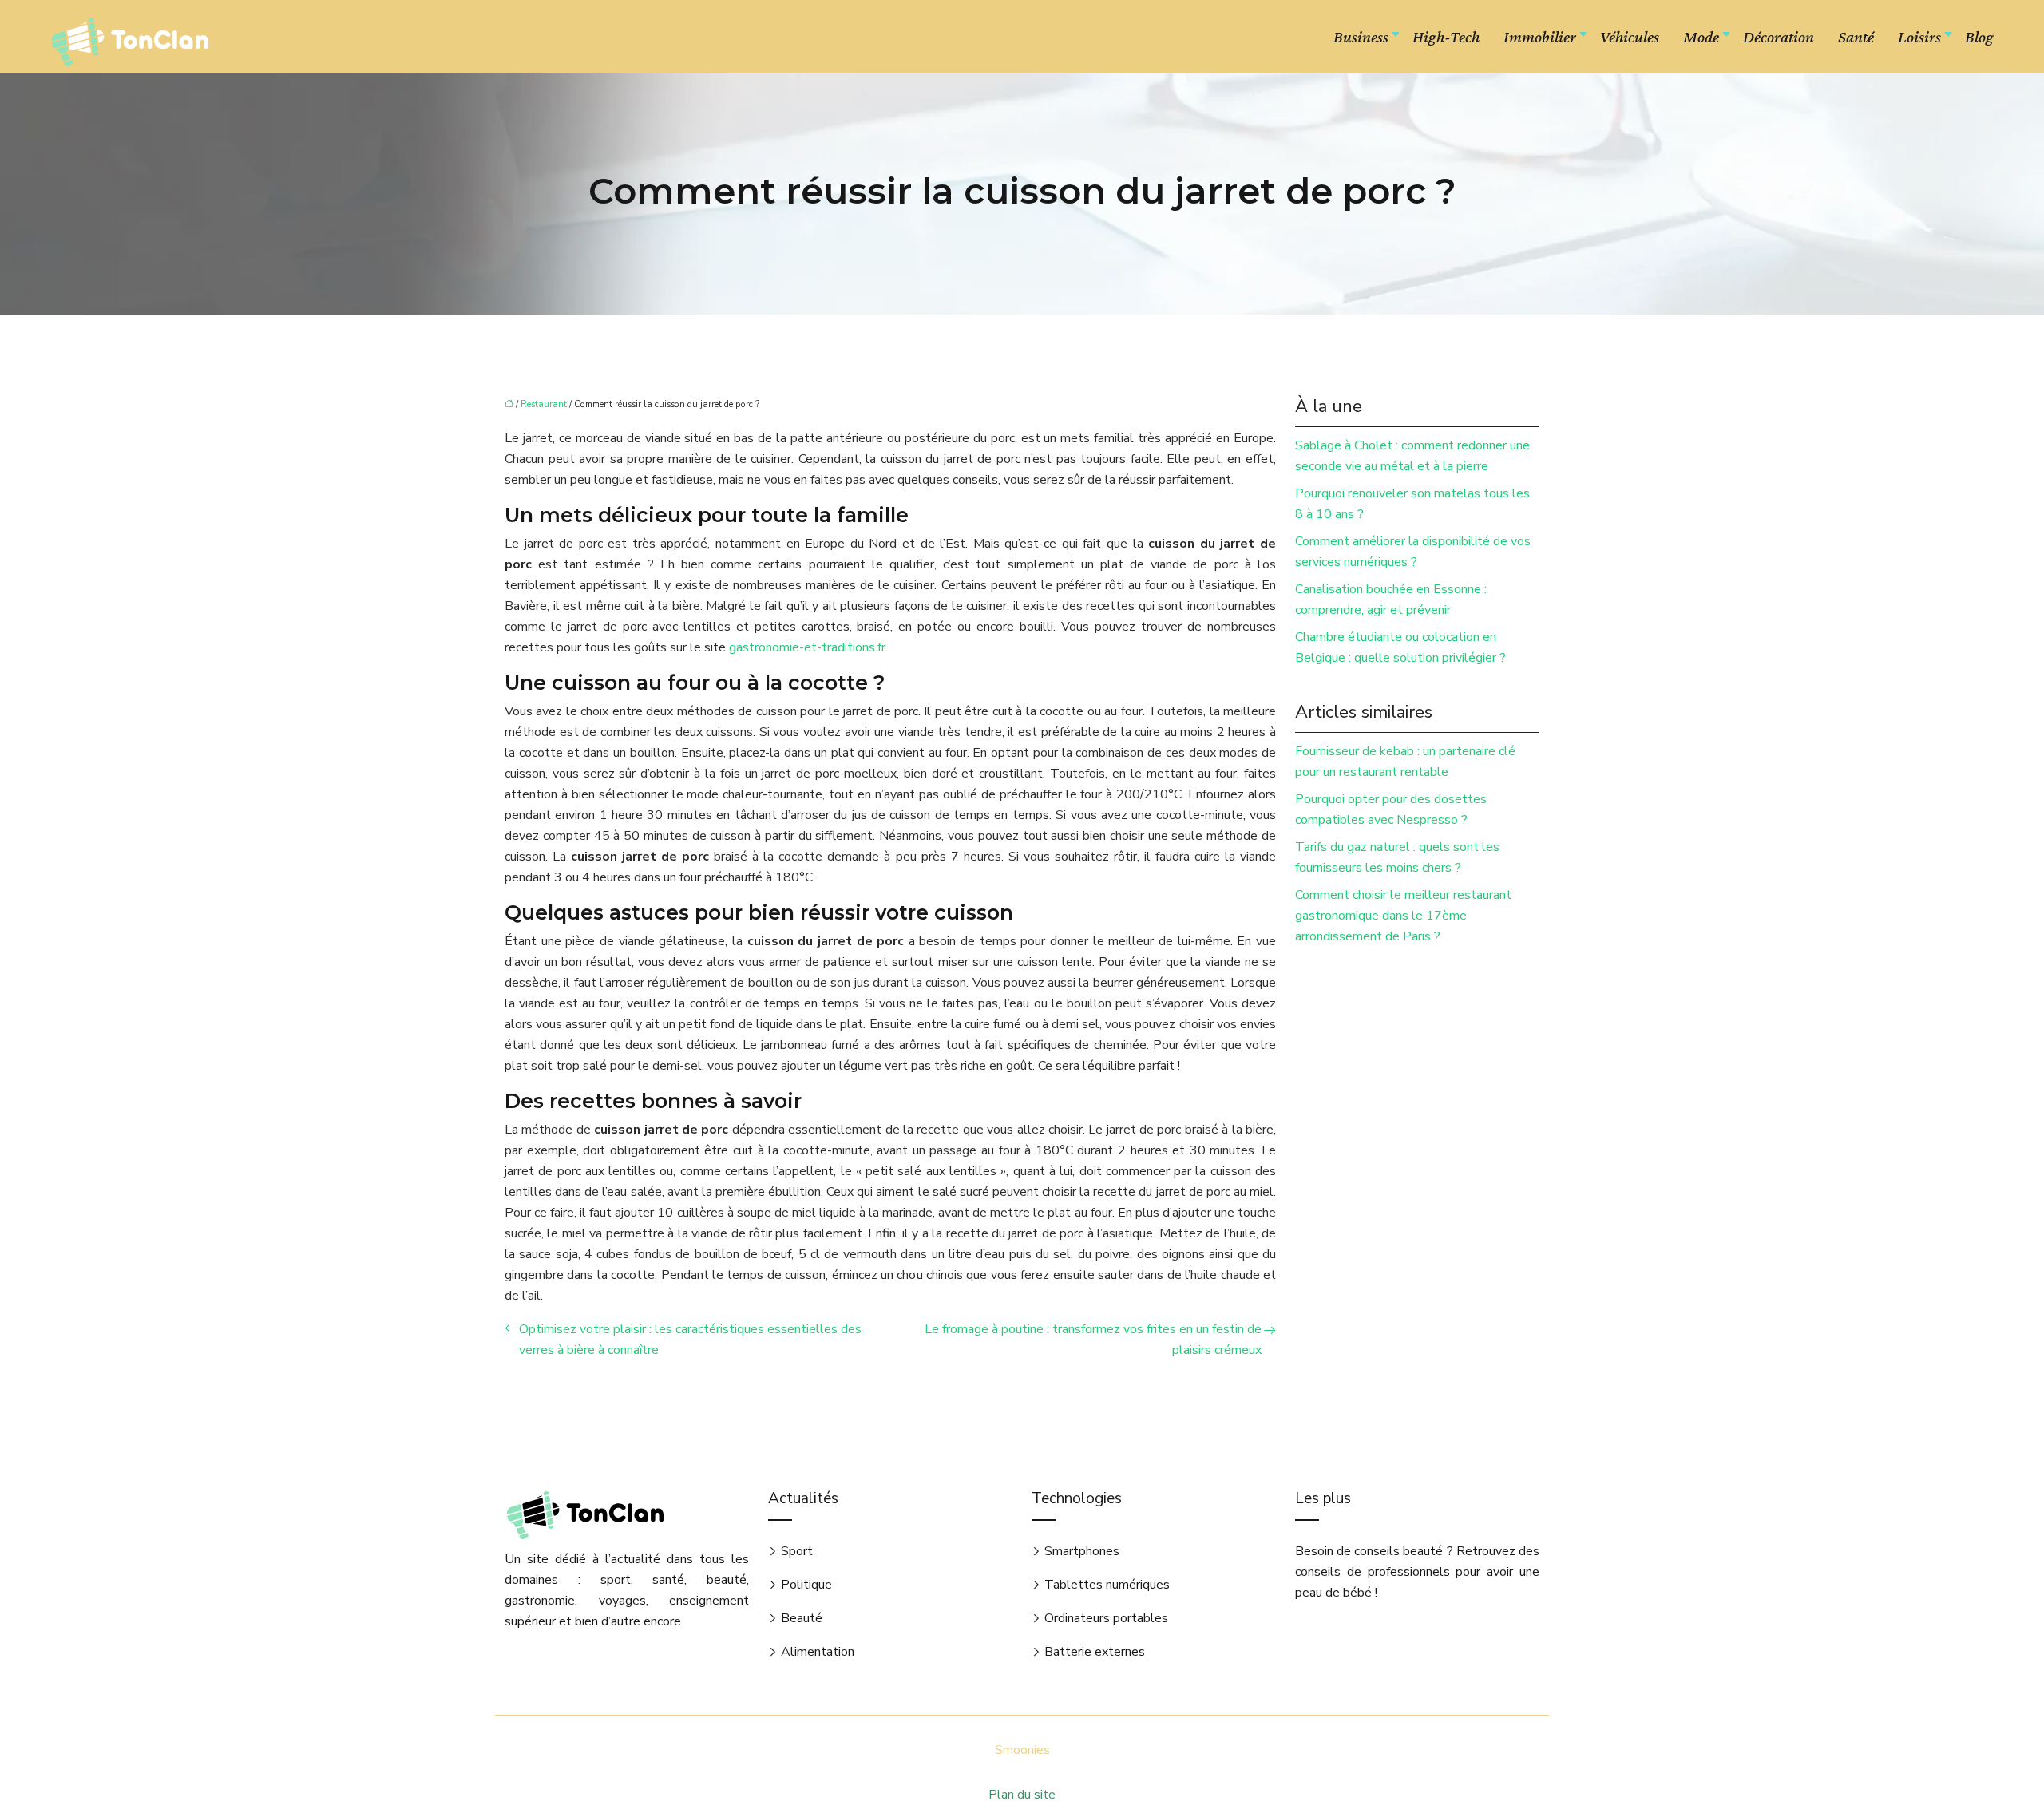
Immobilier (1540, 37)
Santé (1856, 37)
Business (1361, 37)
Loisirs (1919, 37)
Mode (1701, 37)
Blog (1979, 37)
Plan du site (1022, 1795)
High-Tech (1446, 37)
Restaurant (544, 404)
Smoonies (1022, 1750)
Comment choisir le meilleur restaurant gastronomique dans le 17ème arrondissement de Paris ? (1403, 916)
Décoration (1779, 37)
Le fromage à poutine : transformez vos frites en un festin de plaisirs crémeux (1093, 1340)
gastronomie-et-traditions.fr (807, 647)
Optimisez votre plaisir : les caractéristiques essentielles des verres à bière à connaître (690, 1340)
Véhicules (1630, 37)
